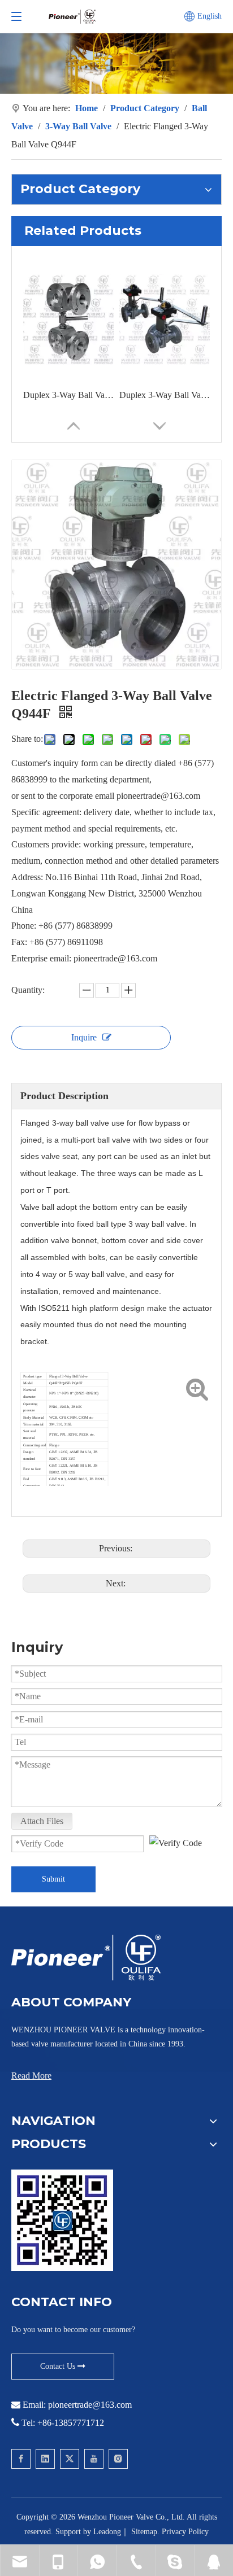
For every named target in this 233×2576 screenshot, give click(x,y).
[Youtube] (94, 2459)
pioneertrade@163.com (90, 2405)
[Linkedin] (45, 2459)
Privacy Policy (185, 2532)
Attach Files (42, 1821)
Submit (53, 1879)
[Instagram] (118, 2459)
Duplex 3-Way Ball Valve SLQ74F (68, 395)
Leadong (107, 2532)
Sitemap (144, 2532)
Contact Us (59, 2366)
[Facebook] (21, 2459)
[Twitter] (70, 2459)
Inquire (84, 1037)
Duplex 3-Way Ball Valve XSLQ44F (165, 395)
